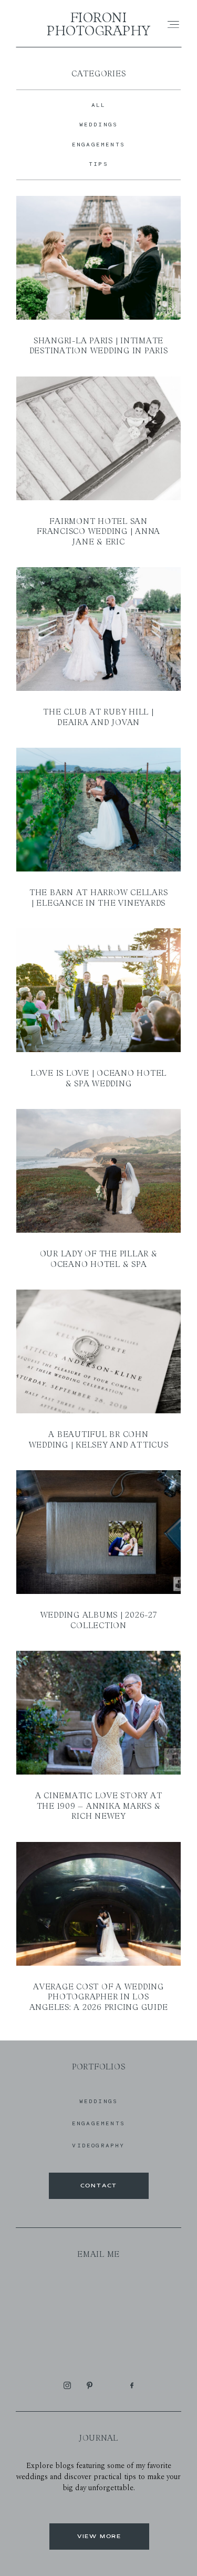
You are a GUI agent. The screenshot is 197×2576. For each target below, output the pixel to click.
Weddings (99, 124)
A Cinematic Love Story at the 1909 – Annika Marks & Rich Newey (98, 1742)
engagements (98, 2123)
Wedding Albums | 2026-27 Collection (98, 1557)
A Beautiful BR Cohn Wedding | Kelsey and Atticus (98, 1376)
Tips (98, 164)
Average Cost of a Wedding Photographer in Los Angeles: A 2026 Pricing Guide (98, 1934)
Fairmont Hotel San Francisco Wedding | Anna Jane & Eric (98, 468)
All (99, 105)
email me (98, 2254)
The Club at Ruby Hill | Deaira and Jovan (98, 653)
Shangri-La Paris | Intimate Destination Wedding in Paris (98, 282)
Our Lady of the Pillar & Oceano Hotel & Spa (98, 1195)
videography (98, 2145)
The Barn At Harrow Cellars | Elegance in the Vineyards (98, 834)
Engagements (98, 144)
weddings (99, 2101)
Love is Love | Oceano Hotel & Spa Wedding (98, 1015)
